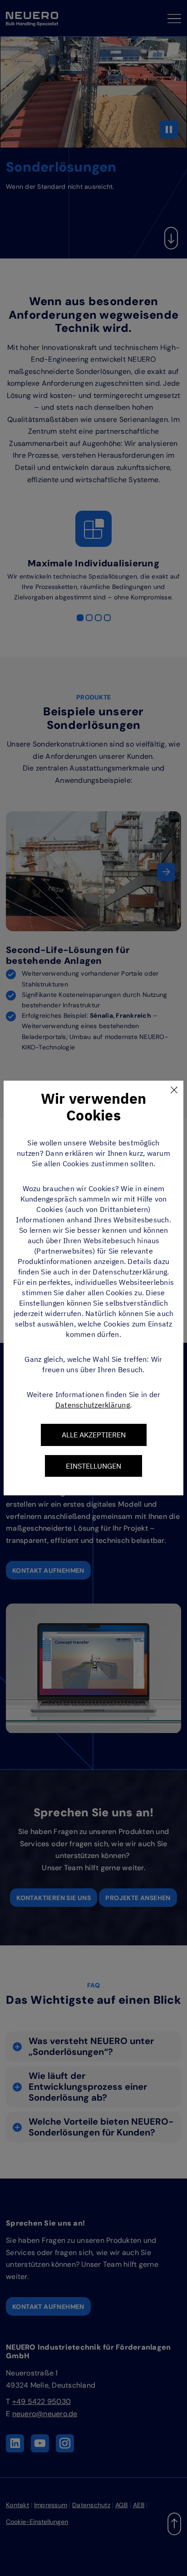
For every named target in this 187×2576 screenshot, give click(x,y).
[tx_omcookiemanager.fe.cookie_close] (174, 1090)
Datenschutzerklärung (93, 1405)
